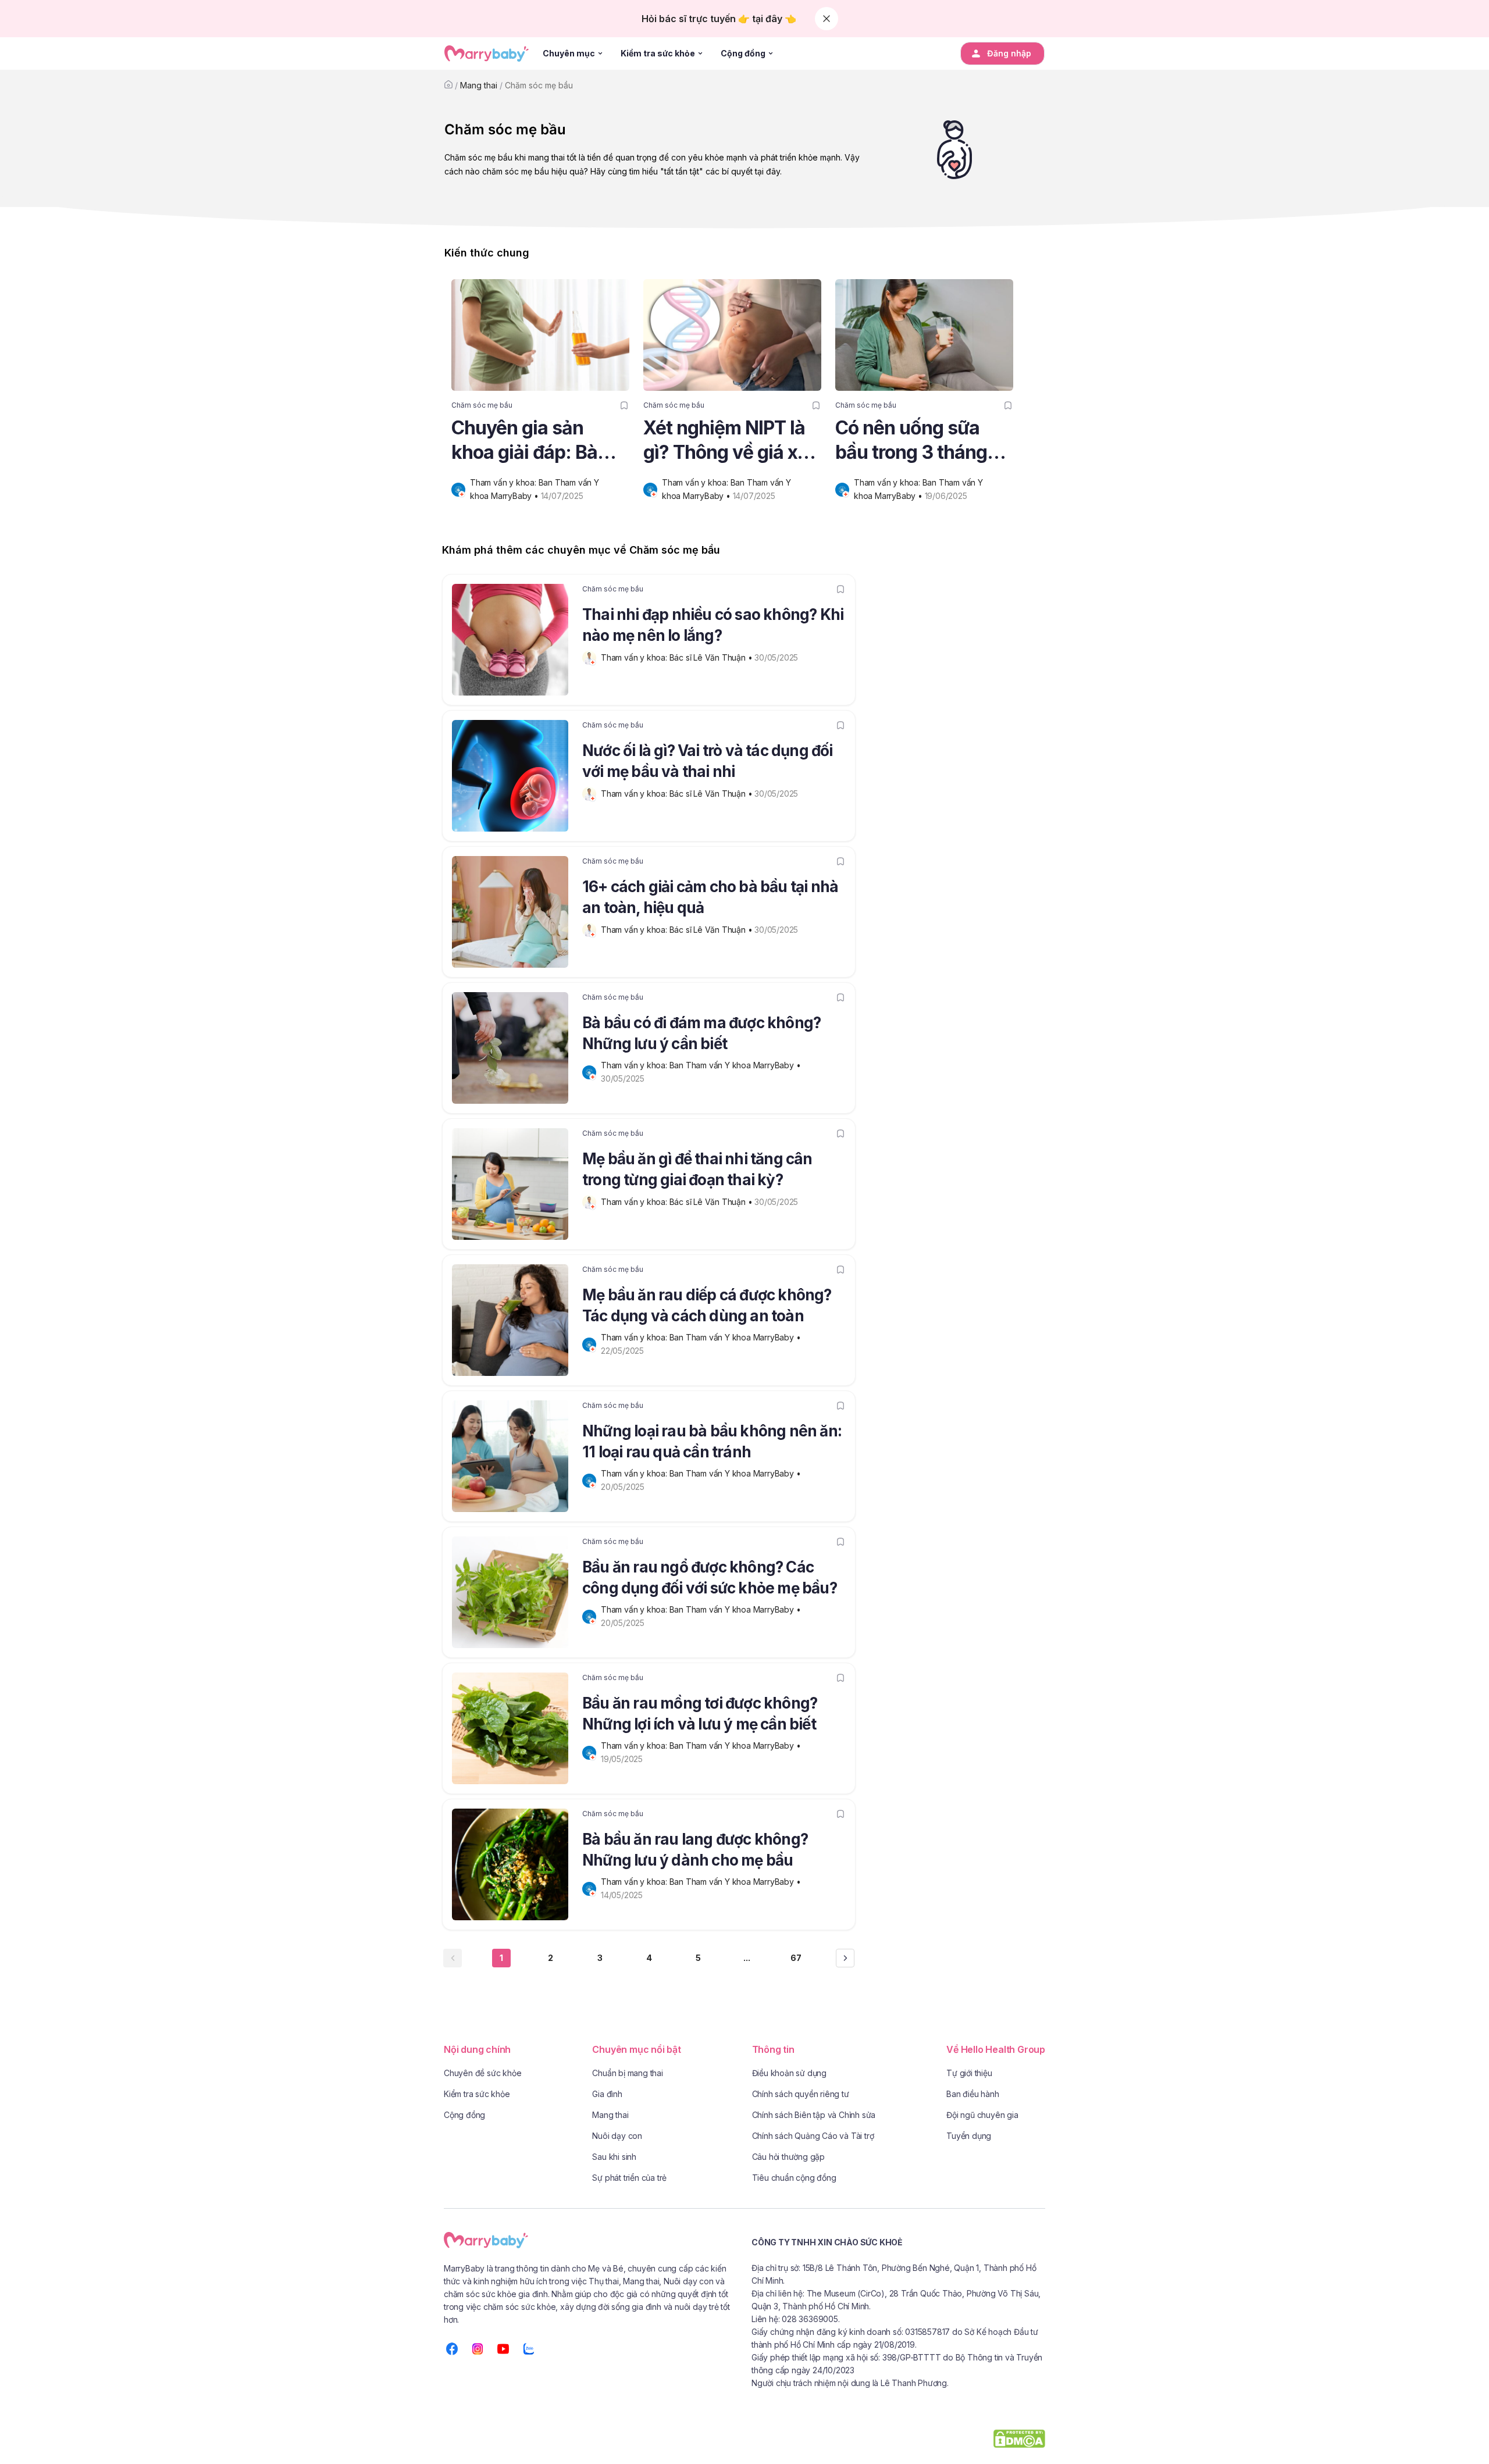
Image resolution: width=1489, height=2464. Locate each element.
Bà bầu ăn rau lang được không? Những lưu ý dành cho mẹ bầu (695, 1850)
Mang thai (479, 85)
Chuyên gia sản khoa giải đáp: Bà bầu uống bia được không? (531, 441)
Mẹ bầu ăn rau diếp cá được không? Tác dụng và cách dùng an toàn (707, 1305)
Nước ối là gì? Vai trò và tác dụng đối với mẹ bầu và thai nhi (708, 761)
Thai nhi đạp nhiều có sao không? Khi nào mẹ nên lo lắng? (713, 625)
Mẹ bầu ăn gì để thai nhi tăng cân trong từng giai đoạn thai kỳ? (697, 1169)
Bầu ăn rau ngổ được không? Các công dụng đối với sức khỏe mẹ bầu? (710, 1577)
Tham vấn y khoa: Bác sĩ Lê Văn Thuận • (678, 657)
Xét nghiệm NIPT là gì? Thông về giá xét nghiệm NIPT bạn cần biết (729, 441)
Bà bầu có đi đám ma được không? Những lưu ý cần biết (701, 1033)
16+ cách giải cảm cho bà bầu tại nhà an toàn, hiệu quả (710, 897)
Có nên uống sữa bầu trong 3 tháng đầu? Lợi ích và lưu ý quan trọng (922, 441)
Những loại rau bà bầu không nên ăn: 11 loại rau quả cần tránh (712, 1441)
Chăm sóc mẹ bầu (539, 85)
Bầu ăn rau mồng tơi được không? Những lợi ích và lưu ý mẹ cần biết (700, 1714)
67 (796, 1958)
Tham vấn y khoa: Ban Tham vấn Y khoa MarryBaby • (702, 1065)
